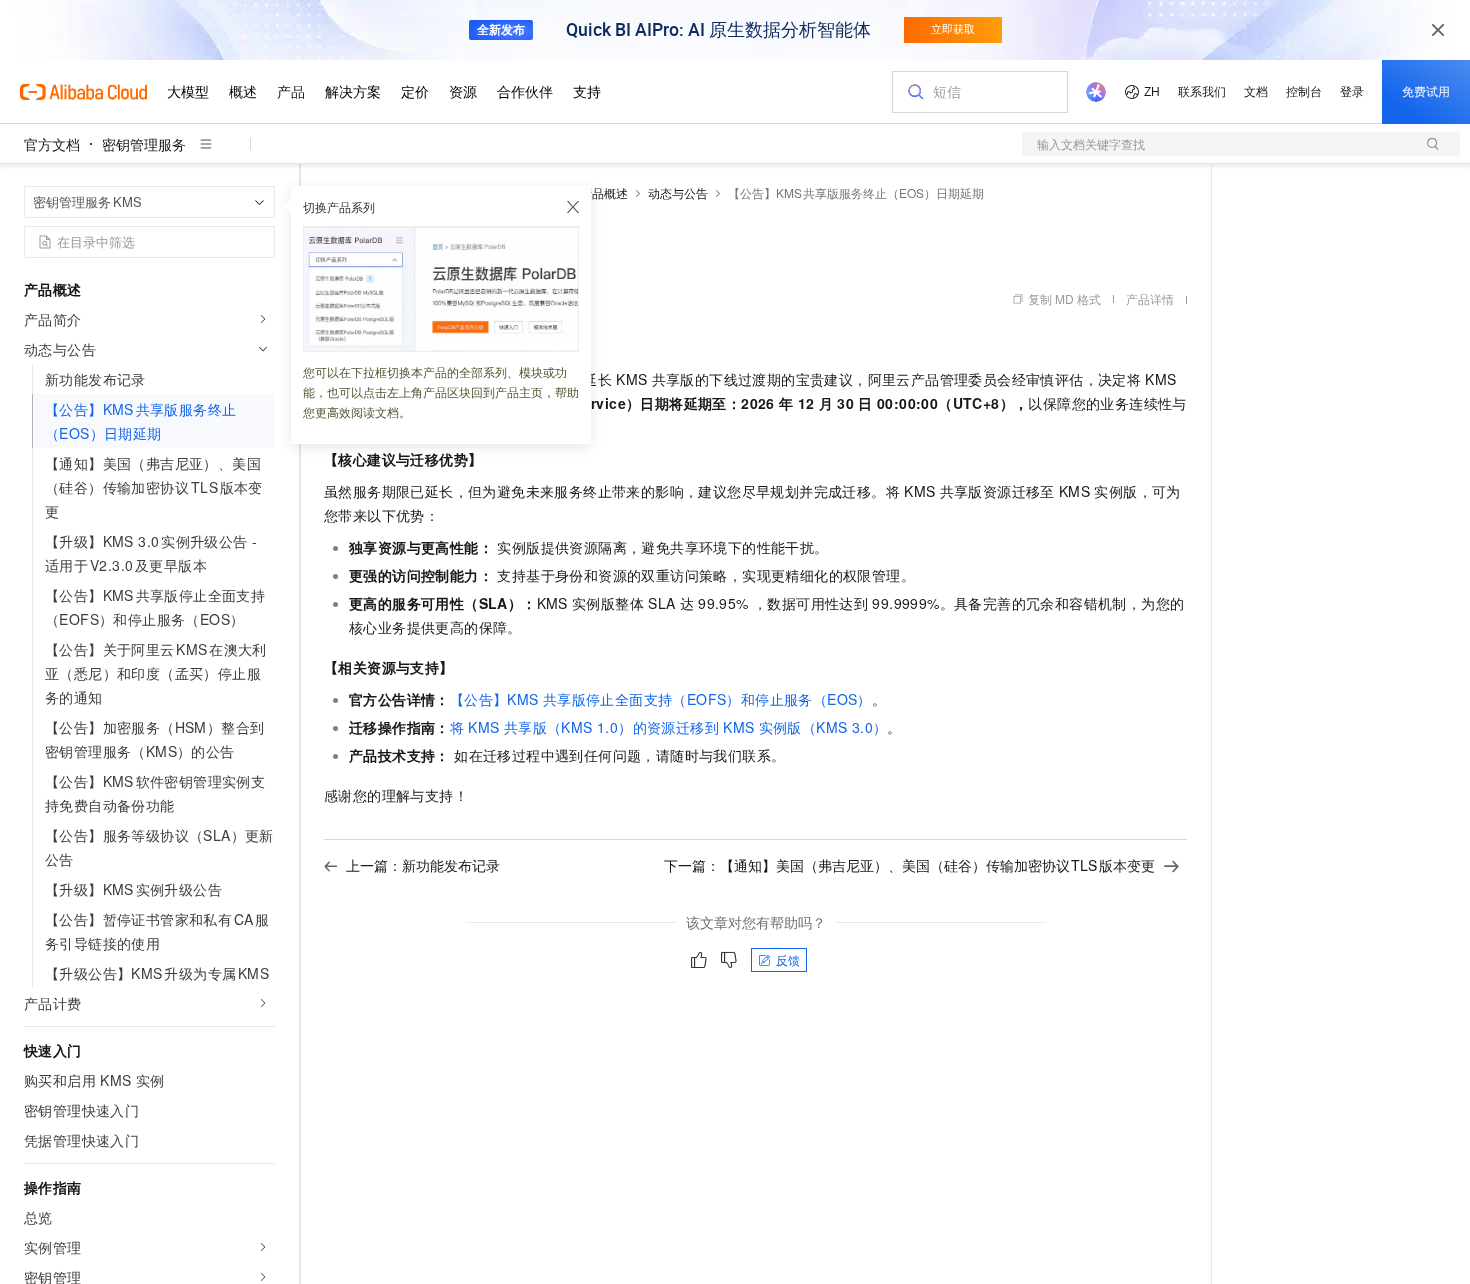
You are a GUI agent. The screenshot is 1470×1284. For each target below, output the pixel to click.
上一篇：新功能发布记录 (423, 865)
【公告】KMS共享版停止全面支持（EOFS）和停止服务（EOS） (661, 699)
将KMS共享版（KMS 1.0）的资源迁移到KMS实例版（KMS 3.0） (669, 727)
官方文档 (52, 144)
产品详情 (1150, 298)
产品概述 (604, 192)
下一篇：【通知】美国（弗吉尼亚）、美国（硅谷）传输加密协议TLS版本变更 (910, 865)
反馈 (788, 959)
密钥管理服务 (144, 144)
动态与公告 (678, 192)
